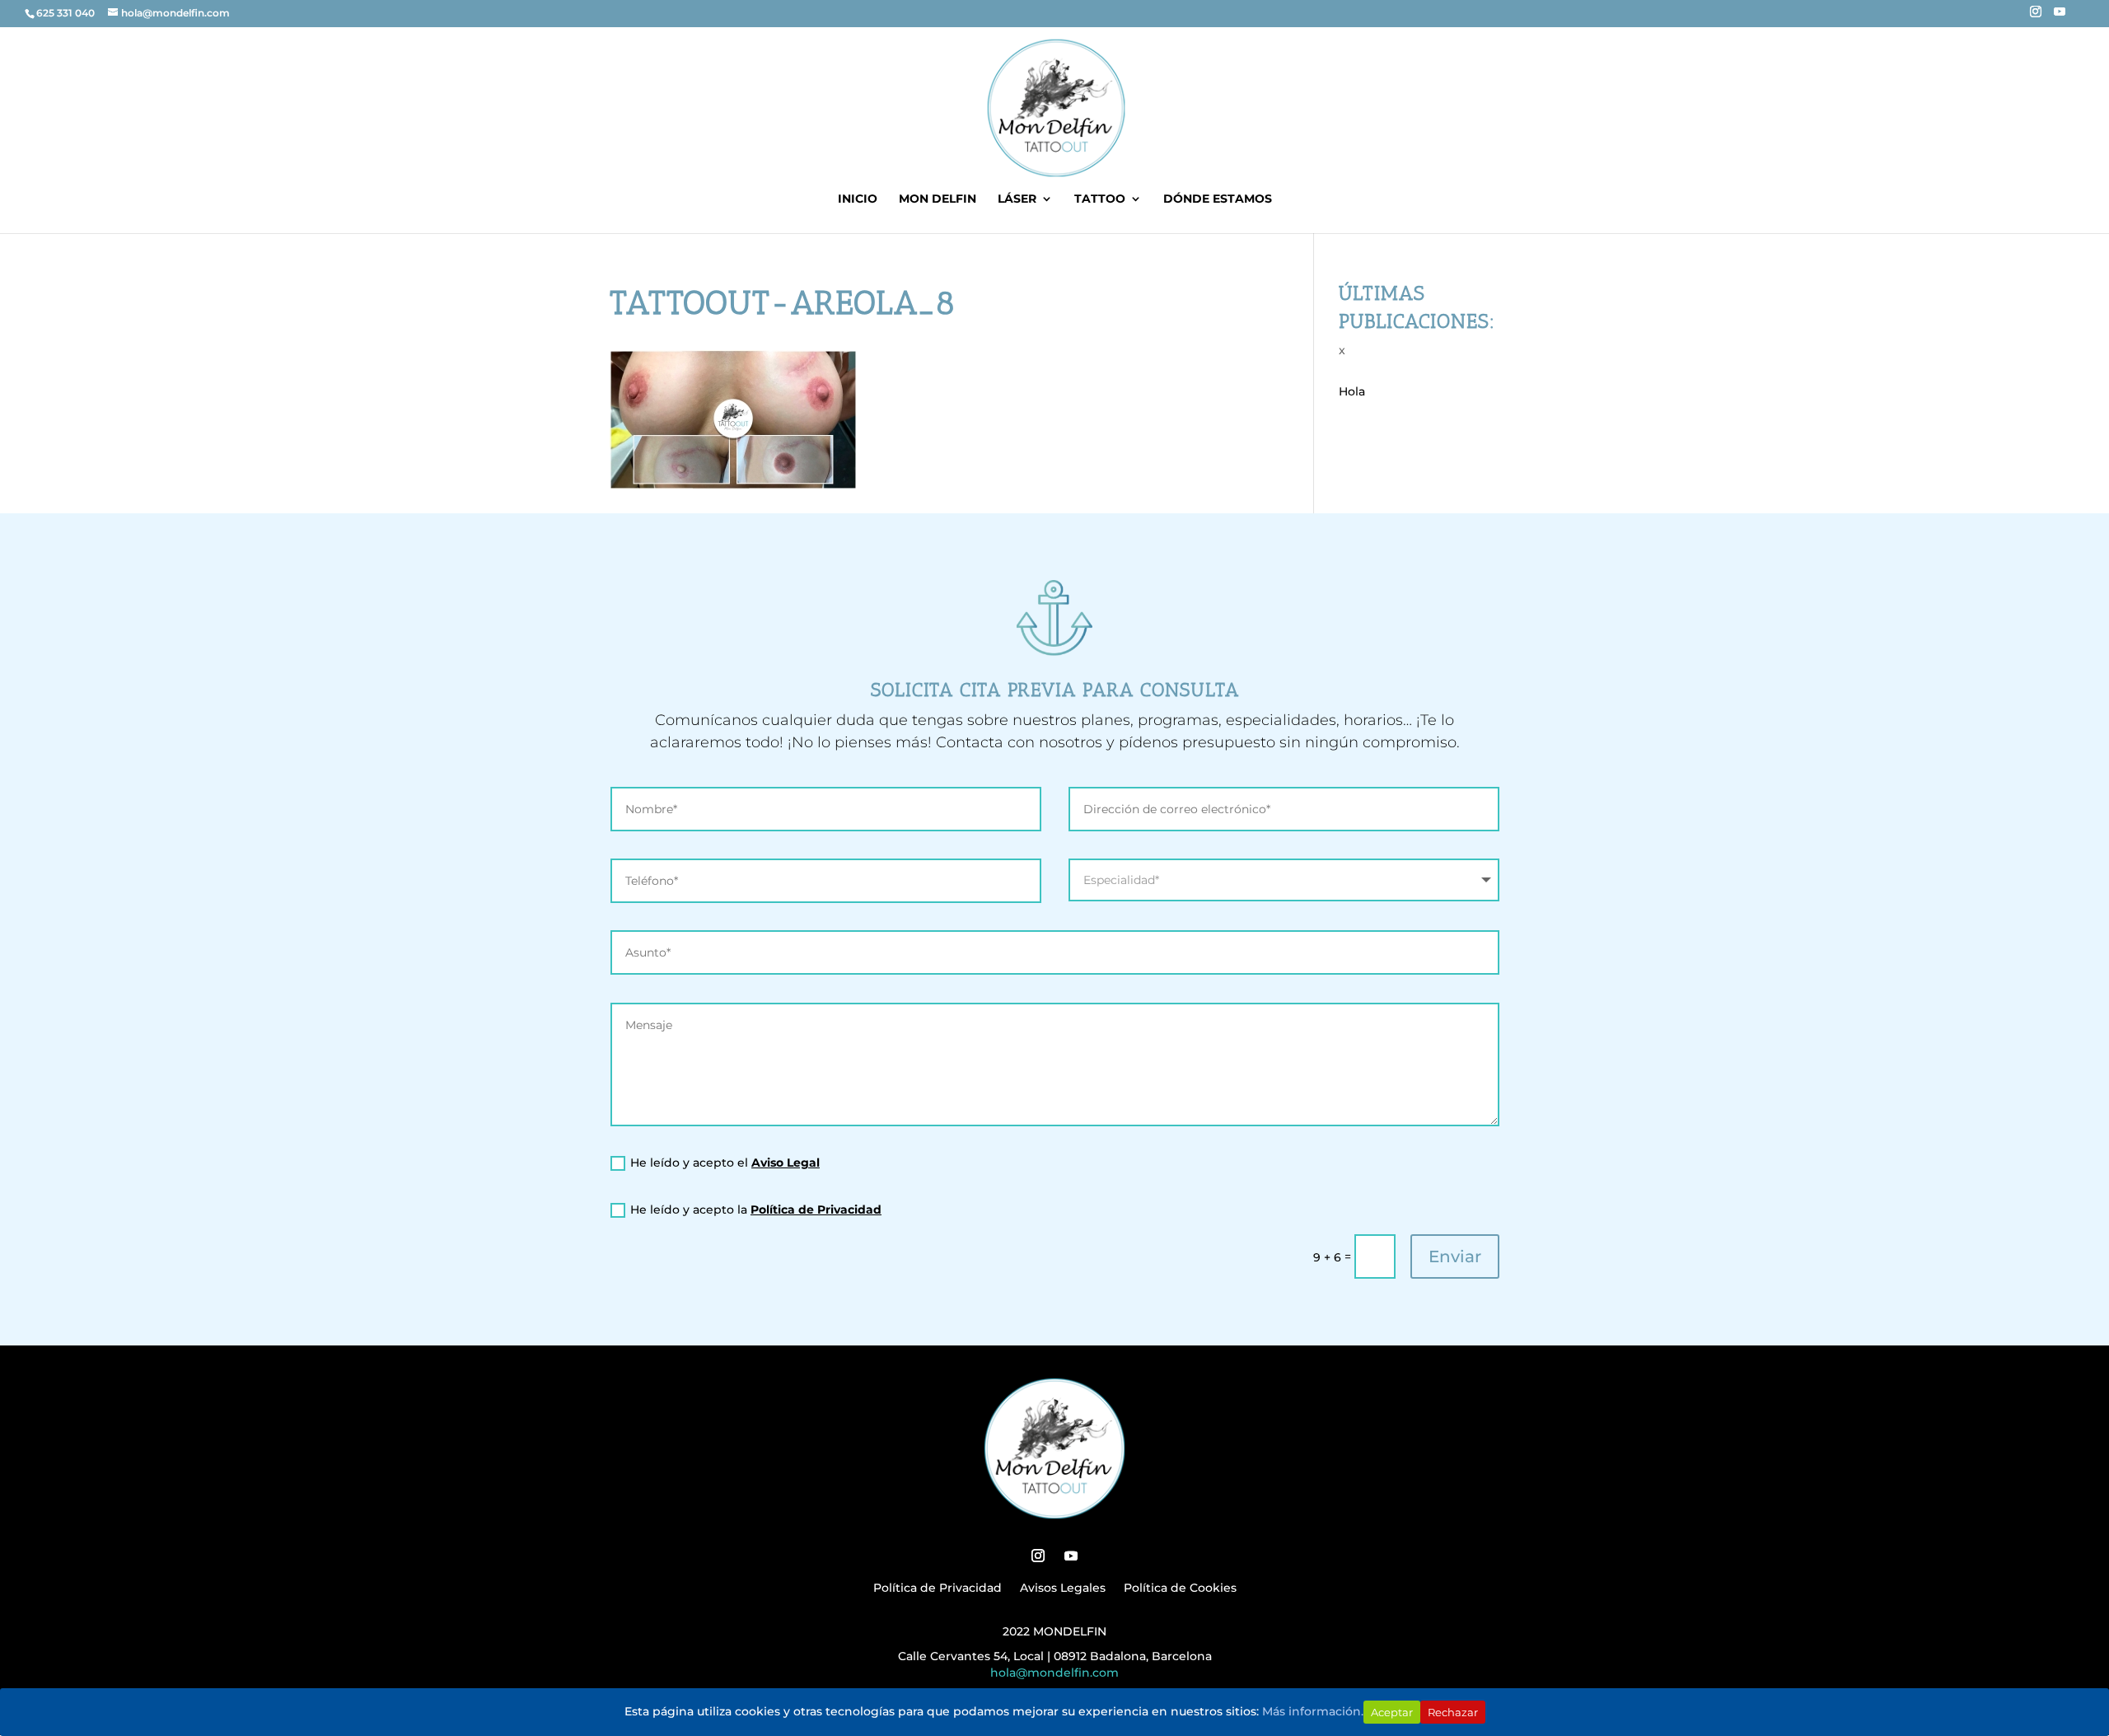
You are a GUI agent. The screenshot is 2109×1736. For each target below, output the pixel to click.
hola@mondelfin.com (1054, 1673)
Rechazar (1453, 1712)
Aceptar (1392, 1712)
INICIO (858, 199)
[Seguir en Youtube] (1071, 1556)
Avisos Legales (1063, 1589)
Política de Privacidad (816, 1210)
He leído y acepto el (725, 1163)
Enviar (1455, 1256)
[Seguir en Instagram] (1038, 1556)
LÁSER (1017, 199)
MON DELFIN (938, 199)
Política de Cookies (1180, 1589)
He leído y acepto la (756, 1210)
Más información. (1313, 1711)
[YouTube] (2060, 16)
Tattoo (1100, 199)
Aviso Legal (786, 1163)
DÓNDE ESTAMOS (1218, 199)
